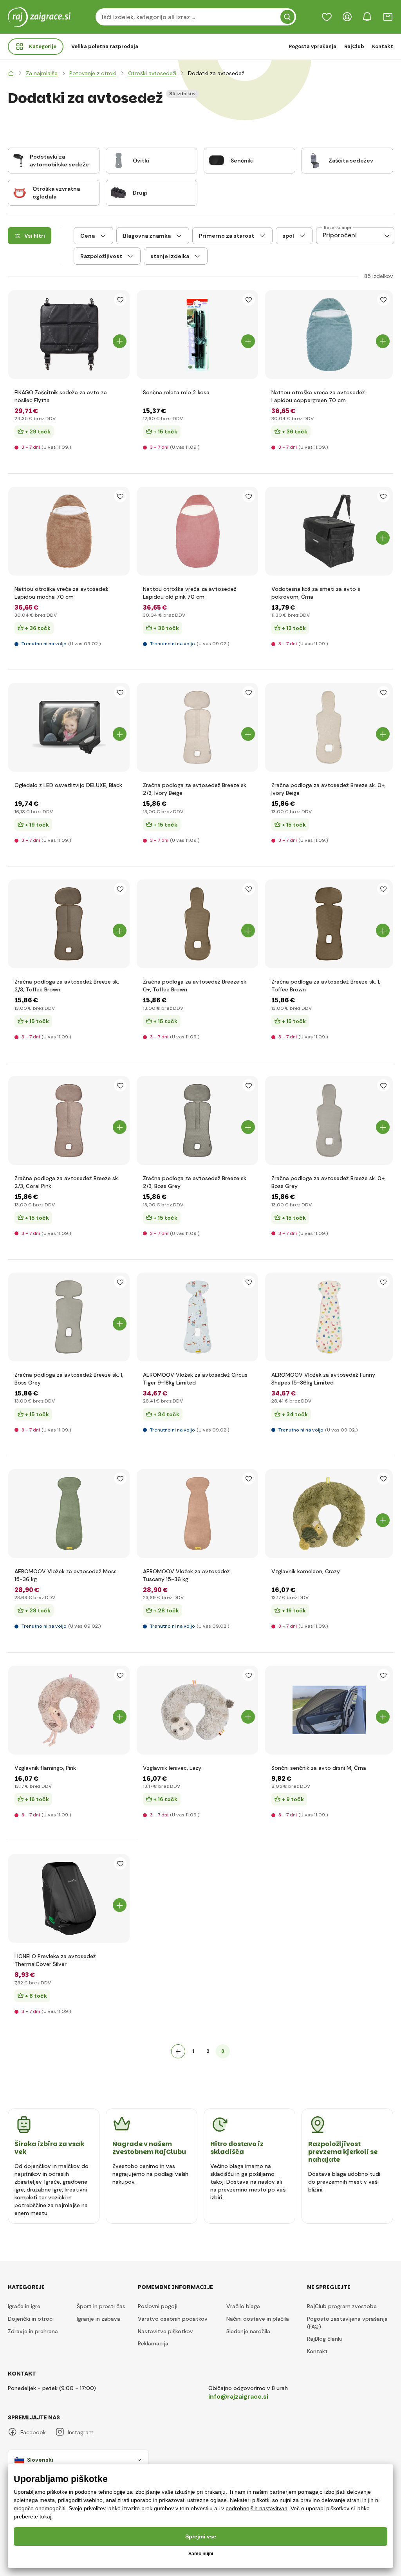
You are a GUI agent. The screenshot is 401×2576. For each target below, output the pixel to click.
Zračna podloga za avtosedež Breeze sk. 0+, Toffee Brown (195, 986)
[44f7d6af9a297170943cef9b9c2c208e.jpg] (69, 1898)
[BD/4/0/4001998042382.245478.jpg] (198, 1710)
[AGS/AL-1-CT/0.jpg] (198, 1317)
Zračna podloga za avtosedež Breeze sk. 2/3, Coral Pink (67, 1182)
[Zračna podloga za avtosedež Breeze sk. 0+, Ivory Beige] (329, 727)
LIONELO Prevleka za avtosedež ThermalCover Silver (55, 1960)
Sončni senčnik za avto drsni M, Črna (319, 1768)
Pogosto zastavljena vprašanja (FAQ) (347, 2323)
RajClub (354, 46)
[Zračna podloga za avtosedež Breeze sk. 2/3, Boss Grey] (198, 1120)
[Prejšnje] (178, 2051)
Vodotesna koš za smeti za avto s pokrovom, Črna (316, 593)
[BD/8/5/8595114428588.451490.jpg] (329, 1710)
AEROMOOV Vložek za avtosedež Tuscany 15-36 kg (186, 1575)
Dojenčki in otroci (31, 2319)
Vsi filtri (35, 236)
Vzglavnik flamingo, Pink (45, 1768)
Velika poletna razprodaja (105, 46)
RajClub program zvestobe (342, 2306)
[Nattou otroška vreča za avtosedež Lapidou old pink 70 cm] (198, 531)
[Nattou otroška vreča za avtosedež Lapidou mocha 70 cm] (69, 531)
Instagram (81, 2432)
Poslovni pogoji (158, 2306)
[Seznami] (327, 17)
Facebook (33, 2432)
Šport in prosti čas (101, 2306)
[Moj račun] (347, 17)
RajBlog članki (324, 2339)
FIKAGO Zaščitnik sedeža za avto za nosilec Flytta (61, 396)
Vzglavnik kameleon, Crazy (306, 1571)
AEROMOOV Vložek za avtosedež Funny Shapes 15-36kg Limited (323, 1379)
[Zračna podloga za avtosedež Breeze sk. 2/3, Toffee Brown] (69, 924)
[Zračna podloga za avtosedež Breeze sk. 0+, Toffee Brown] (198, 924)
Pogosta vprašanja (312, 46)
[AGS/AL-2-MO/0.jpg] (69, 1514)
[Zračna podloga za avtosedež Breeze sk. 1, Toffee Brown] (329, 924)
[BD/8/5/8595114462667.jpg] (329, 531)
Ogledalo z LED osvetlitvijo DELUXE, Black (68, 785)
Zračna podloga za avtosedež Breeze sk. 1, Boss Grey (69, 1379)
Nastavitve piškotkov (165, 2331)
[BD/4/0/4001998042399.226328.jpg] (69, 1710)
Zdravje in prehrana (33, 2331)
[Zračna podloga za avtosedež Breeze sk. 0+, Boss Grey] (329, 1120)
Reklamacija (153, 2343)
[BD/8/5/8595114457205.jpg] (69, 727)
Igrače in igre (24, 2306)
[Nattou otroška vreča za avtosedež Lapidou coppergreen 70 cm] (329, 335)
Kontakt (383, 46)
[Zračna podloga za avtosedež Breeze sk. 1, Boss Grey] (69, 1317)
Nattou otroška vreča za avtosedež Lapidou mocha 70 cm (61, 593)
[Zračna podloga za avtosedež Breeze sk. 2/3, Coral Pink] (69, 1120)
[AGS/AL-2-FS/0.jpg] (329, 1317)
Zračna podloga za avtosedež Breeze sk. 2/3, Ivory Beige (195, 789)
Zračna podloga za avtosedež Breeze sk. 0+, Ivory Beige (329, 789)
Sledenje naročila (248, 2331)
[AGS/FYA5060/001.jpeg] (69, 335)
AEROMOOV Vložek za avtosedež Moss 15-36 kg (66, 1575)
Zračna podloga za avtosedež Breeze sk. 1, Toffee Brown (326, 986)
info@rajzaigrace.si (238, 2396)
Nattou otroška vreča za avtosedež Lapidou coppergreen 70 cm (318, 396)
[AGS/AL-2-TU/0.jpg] (198, 1514)
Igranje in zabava (98, 2319)
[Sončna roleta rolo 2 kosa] (198, 335)
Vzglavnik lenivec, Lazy (172, 1768)
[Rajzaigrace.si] (11, 73)
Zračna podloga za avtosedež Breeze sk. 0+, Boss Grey (329, 1182)
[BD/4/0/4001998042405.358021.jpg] (329, 1514)
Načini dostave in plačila (258, 2319)
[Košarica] (388, 17)
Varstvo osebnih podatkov (173, 2319)
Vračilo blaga (243, 2306)
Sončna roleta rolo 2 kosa (176, 392)
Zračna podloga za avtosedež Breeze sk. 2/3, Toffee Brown (67, 986)
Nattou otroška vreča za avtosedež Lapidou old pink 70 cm (190, 593)
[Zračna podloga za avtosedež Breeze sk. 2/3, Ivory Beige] (198, 727)
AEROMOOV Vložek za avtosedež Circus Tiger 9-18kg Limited (195, 1379)
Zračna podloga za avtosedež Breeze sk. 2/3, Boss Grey (195, 1182)
